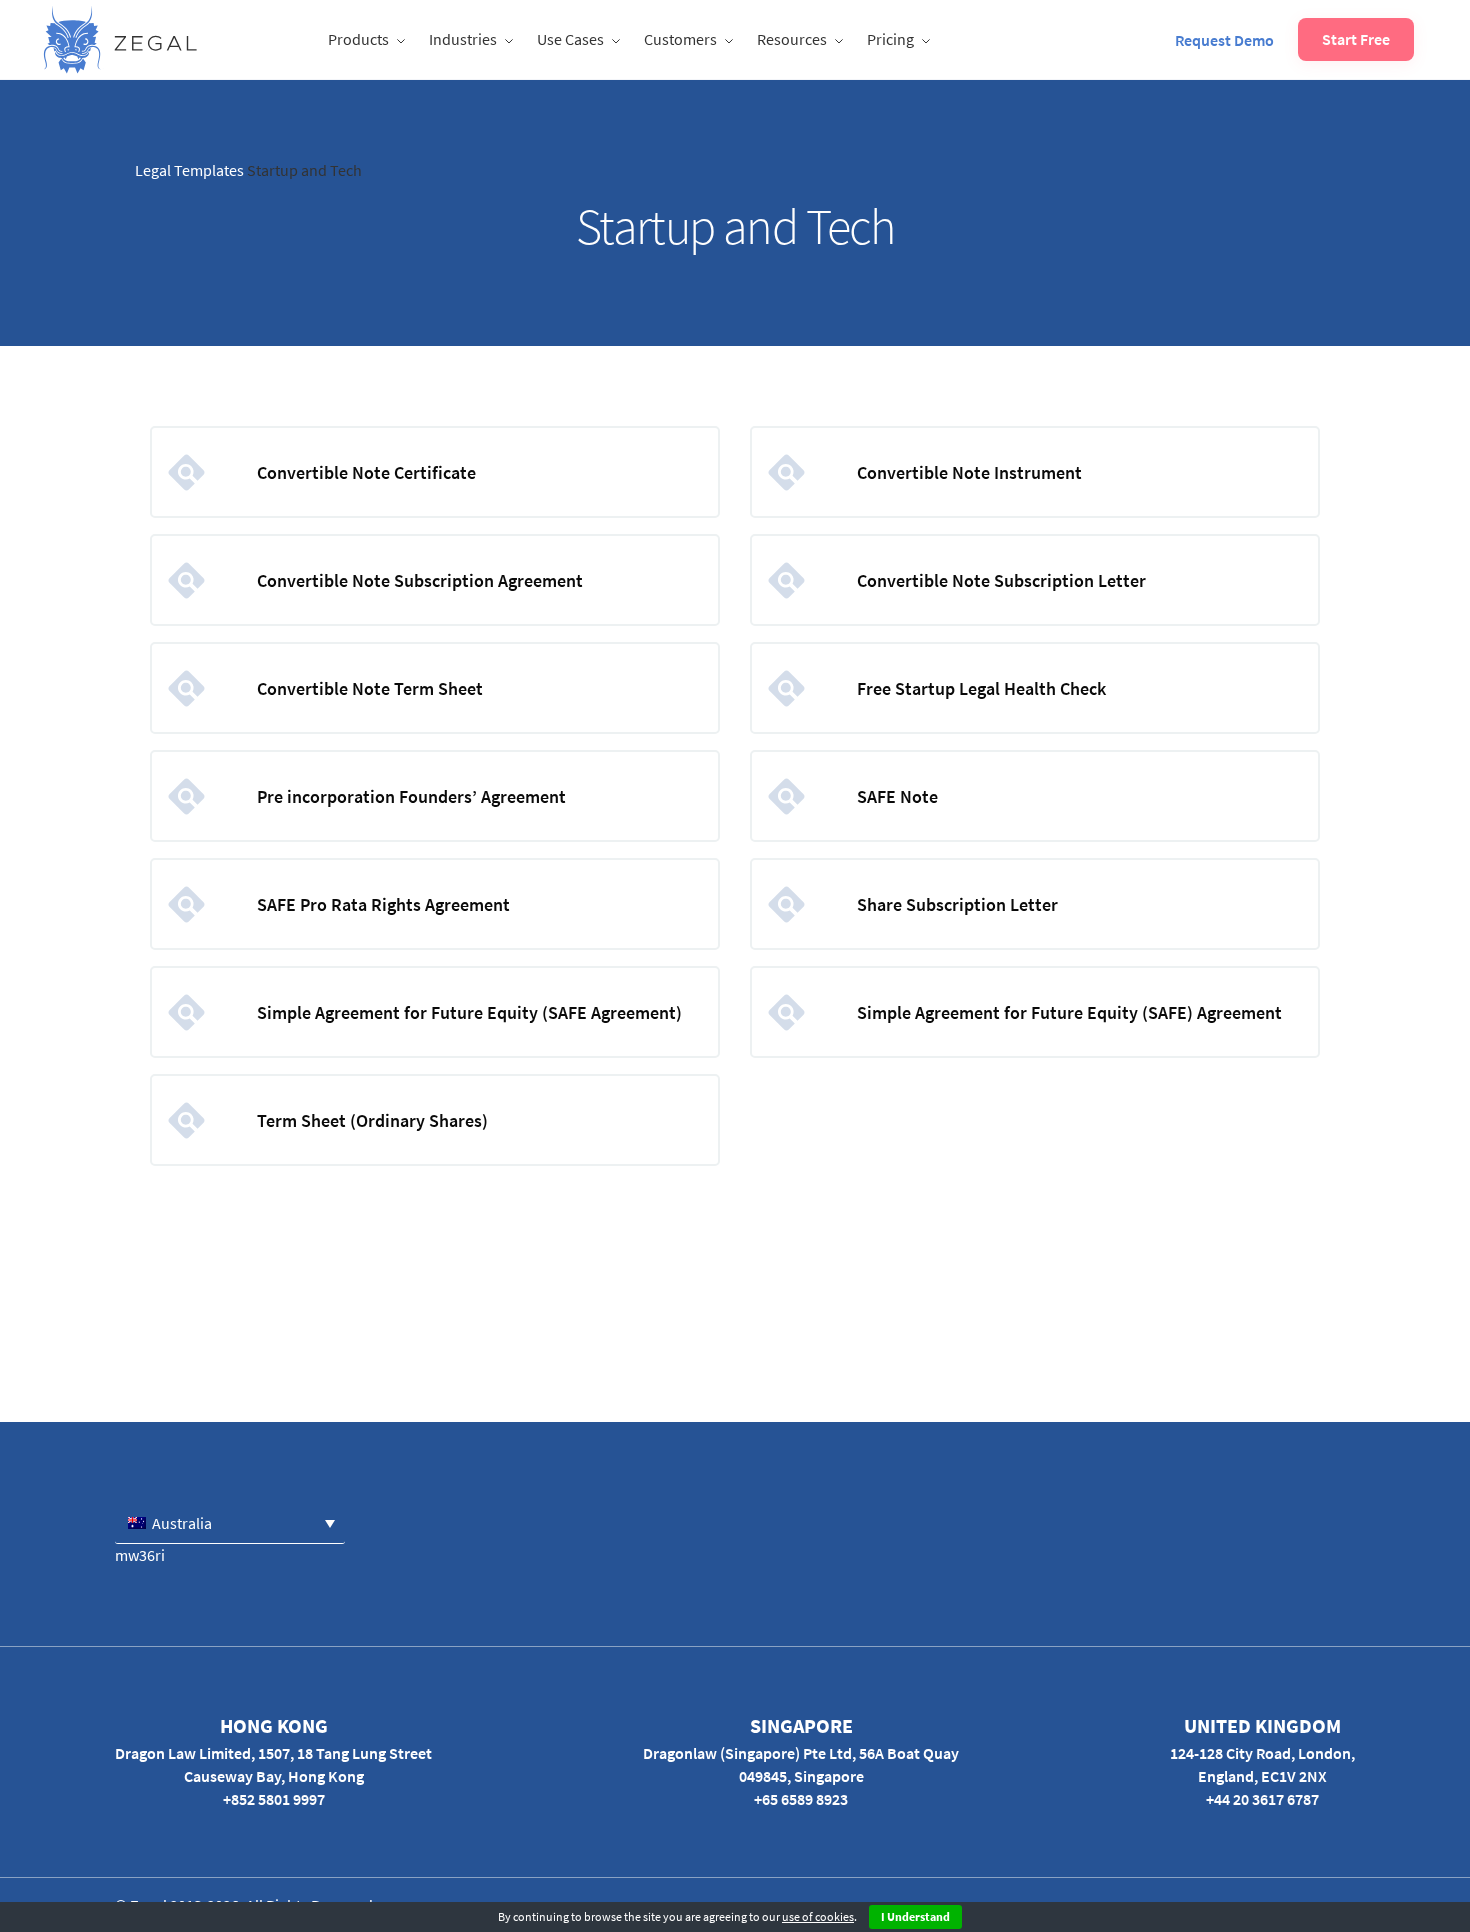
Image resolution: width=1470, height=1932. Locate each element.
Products (358, 39)
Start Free (1356, 39)
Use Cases (570, 39)
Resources (792, 39)
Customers (680, 39)
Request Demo (1224, 40)
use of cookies (818, 1916)
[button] (230, 1522)
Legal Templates (189, 170)
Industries (463, 39)
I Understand (915, 1916)
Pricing (890, 39)
